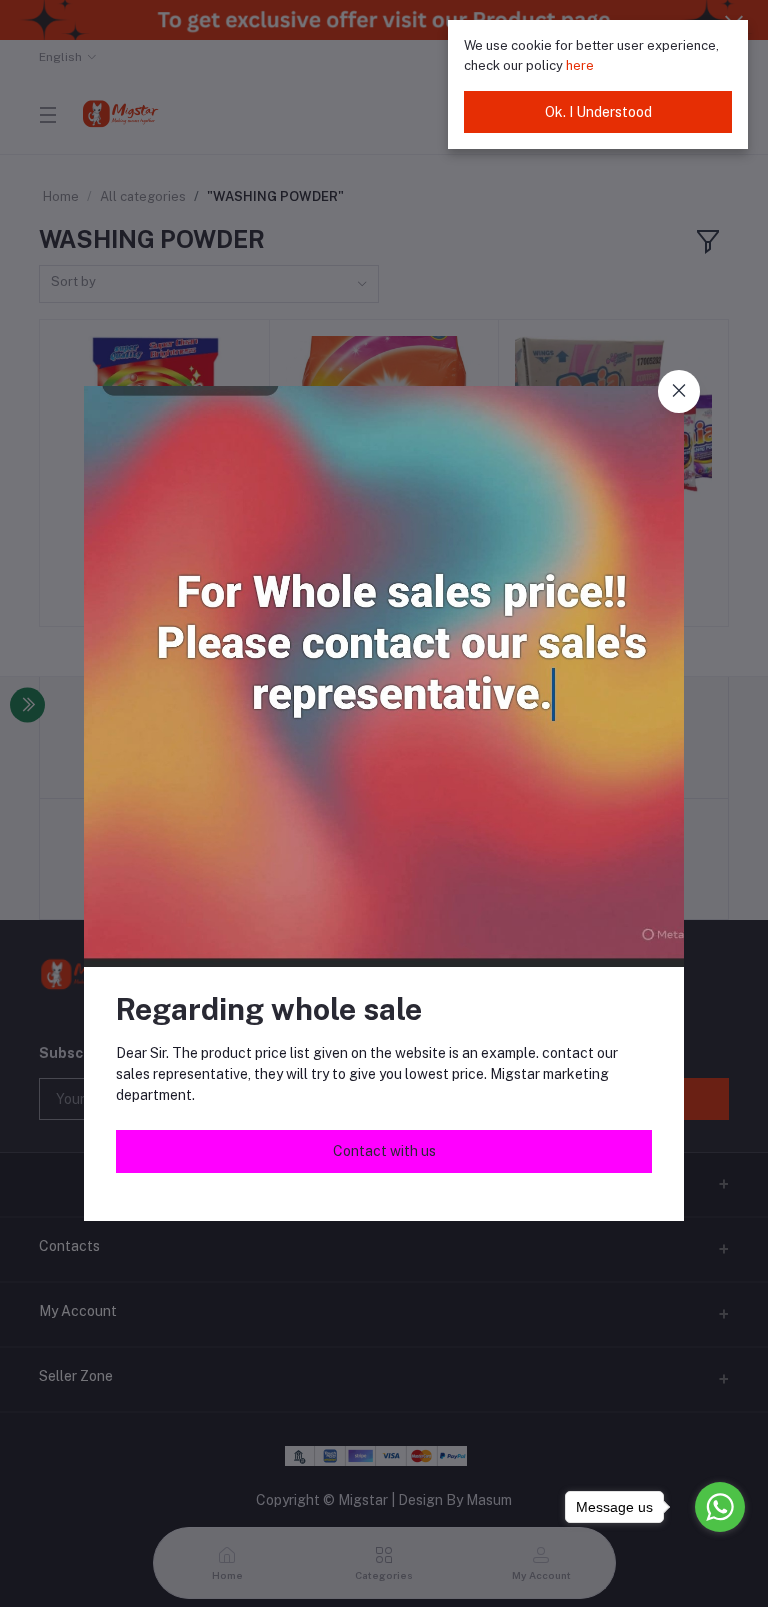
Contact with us (384, 1151)
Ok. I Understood (598, 112)
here (580, 65)
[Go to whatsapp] (720, 1507)
